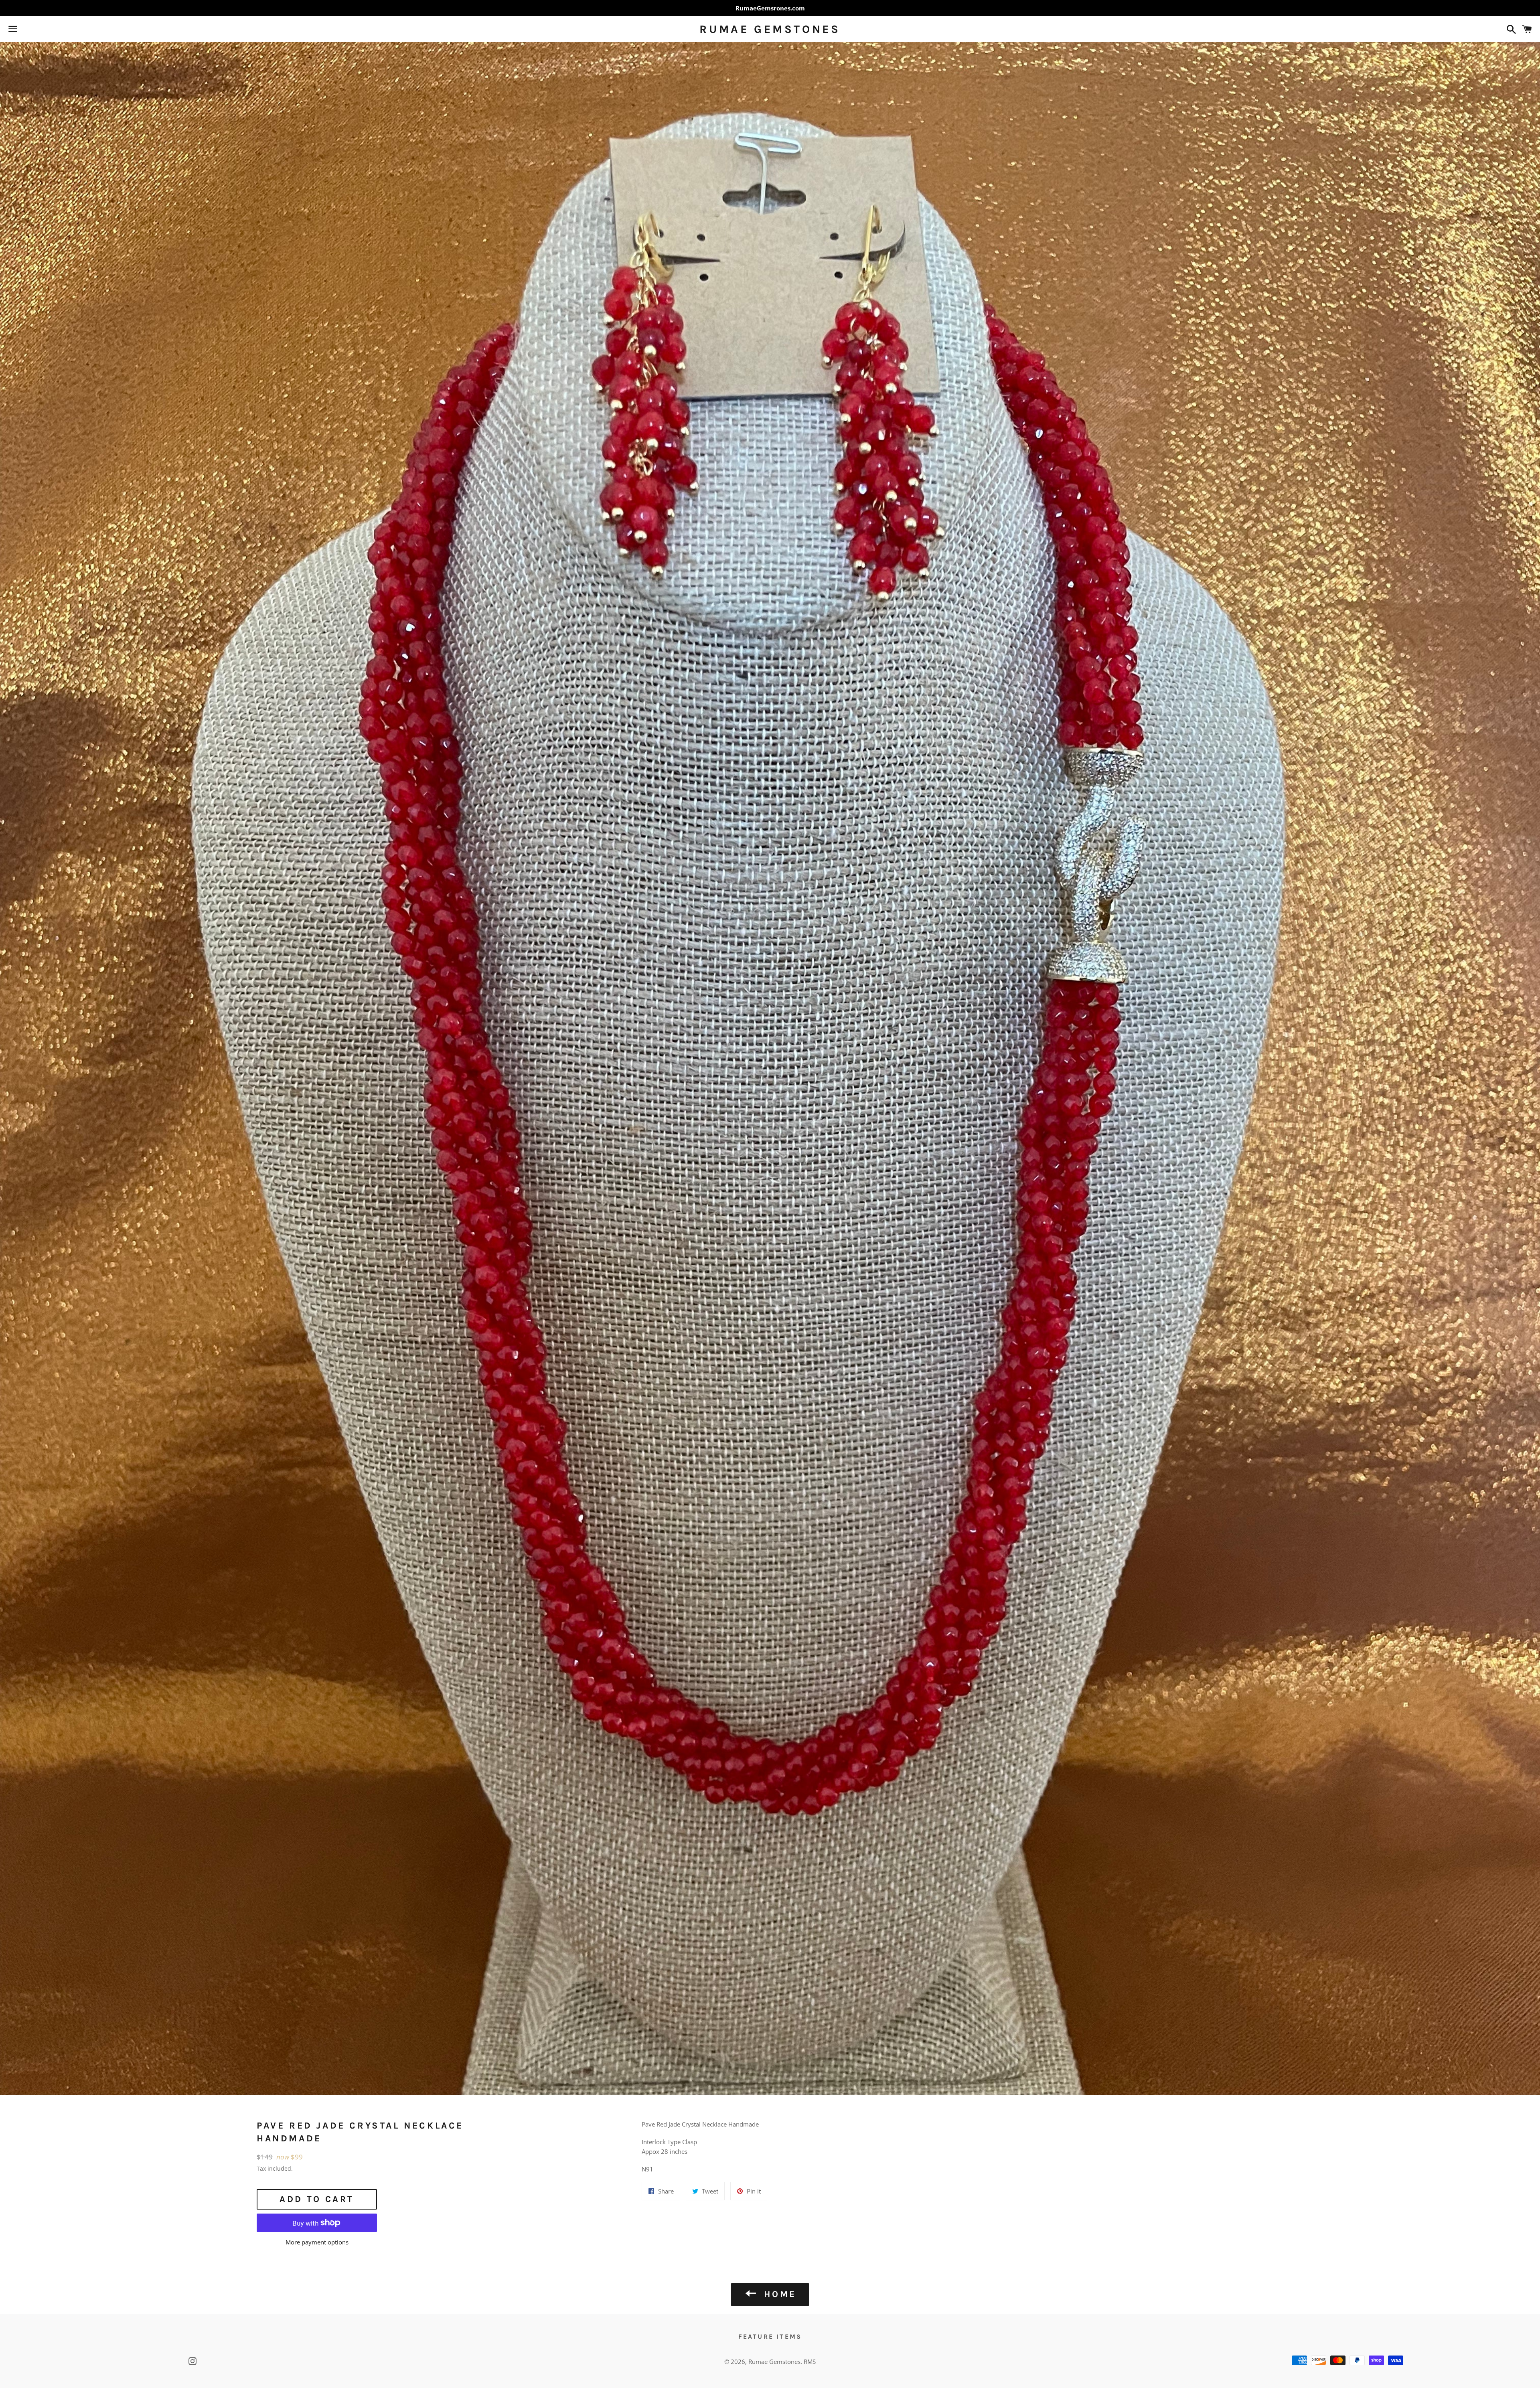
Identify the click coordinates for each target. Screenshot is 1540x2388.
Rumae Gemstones (770, 29)
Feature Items (770, 2336)
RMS (810, 2362)
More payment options (317, 2242)
